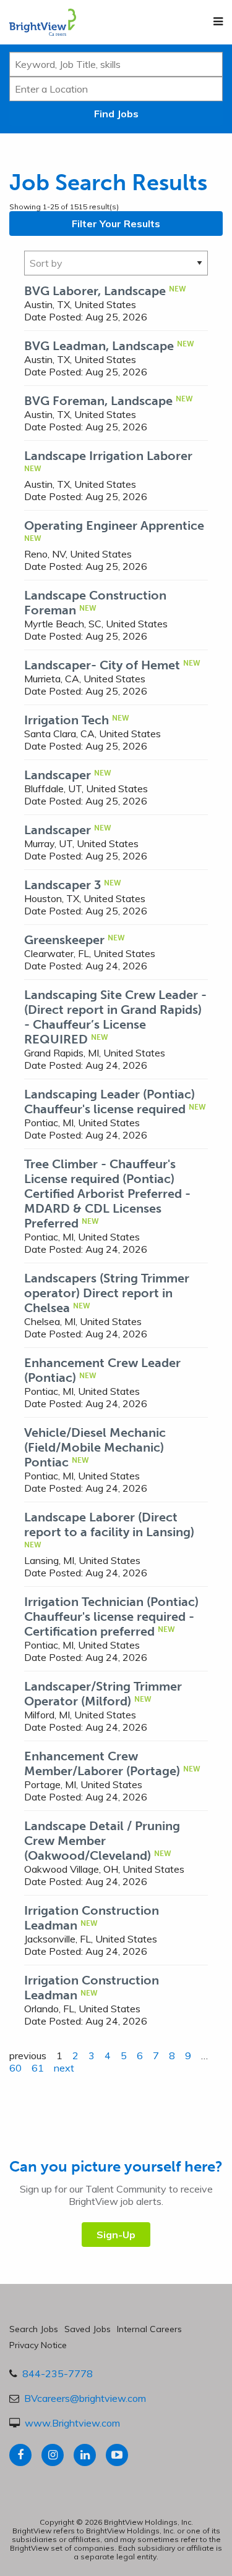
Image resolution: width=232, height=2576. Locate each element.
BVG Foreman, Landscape (98, 401)
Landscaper (58, 775)
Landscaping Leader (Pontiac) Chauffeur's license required (110, 1102)
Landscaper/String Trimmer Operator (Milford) (103, 1694)
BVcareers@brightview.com (85, 2398)
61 (38, 2068)
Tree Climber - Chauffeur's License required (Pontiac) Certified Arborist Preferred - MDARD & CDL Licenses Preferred (107, 1194)
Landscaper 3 (62, 885)
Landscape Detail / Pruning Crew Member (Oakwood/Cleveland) (102, 1841)
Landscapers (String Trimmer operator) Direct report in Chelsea (107, 1293)
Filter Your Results (116, 224)
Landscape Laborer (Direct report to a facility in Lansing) (109, 1524)
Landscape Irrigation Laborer (108, 456)
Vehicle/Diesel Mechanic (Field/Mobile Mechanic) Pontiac (95, 1447)
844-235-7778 (58, 2373)
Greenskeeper (64, 940)
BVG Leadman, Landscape (99, 346)
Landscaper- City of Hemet (102, 665)
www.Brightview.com (72, 2423)
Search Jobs (34, 2329)
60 (15, 2068)
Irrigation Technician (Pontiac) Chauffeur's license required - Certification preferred (111, 1616)
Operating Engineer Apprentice (114, 525)
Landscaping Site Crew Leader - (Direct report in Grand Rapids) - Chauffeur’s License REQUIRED (115, 1017)
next (64, 2068)
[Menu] (218, 22)
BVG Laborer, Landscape (95, 291)
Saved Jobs (88, 2329)
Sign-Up (116, 2235)
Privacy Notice (38, 2345)
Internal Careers (149, 2329)
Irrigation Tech (67, 720)
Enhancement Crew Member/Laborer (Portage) (102, 1763)
